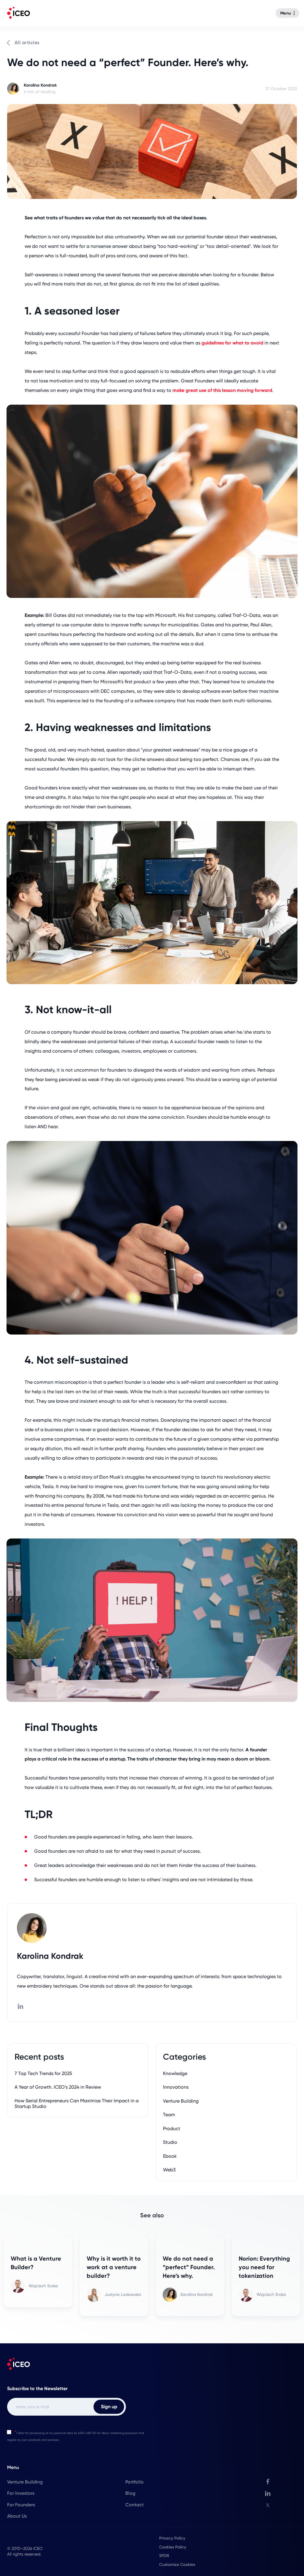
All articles (27, 43)
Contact (134, 2505)
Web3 (169, 2170)
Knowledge (175, 2073)
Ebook (170, 2156)
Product (172, 2129)
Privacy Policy (172, 2538)
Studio (170, 2142)
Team (169, 2115)
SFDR (164, 2556)
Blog (130, 2493)
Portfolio (134, 2482)
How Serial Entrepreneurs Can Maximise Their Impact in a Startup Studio (77, 2103)
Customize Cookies (177, 2564)
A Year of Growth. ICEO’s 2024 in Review (58, 2087)
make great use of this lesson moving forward (222, 390)
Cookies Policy (173, 2547)
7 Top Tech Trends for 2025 (43, 2073)
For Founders (21, 2505)
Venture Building (181, 2101)
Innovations (176, 2087)
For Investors (21, 2493)
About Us (17, 2516)
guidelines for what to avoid (232, 343)
